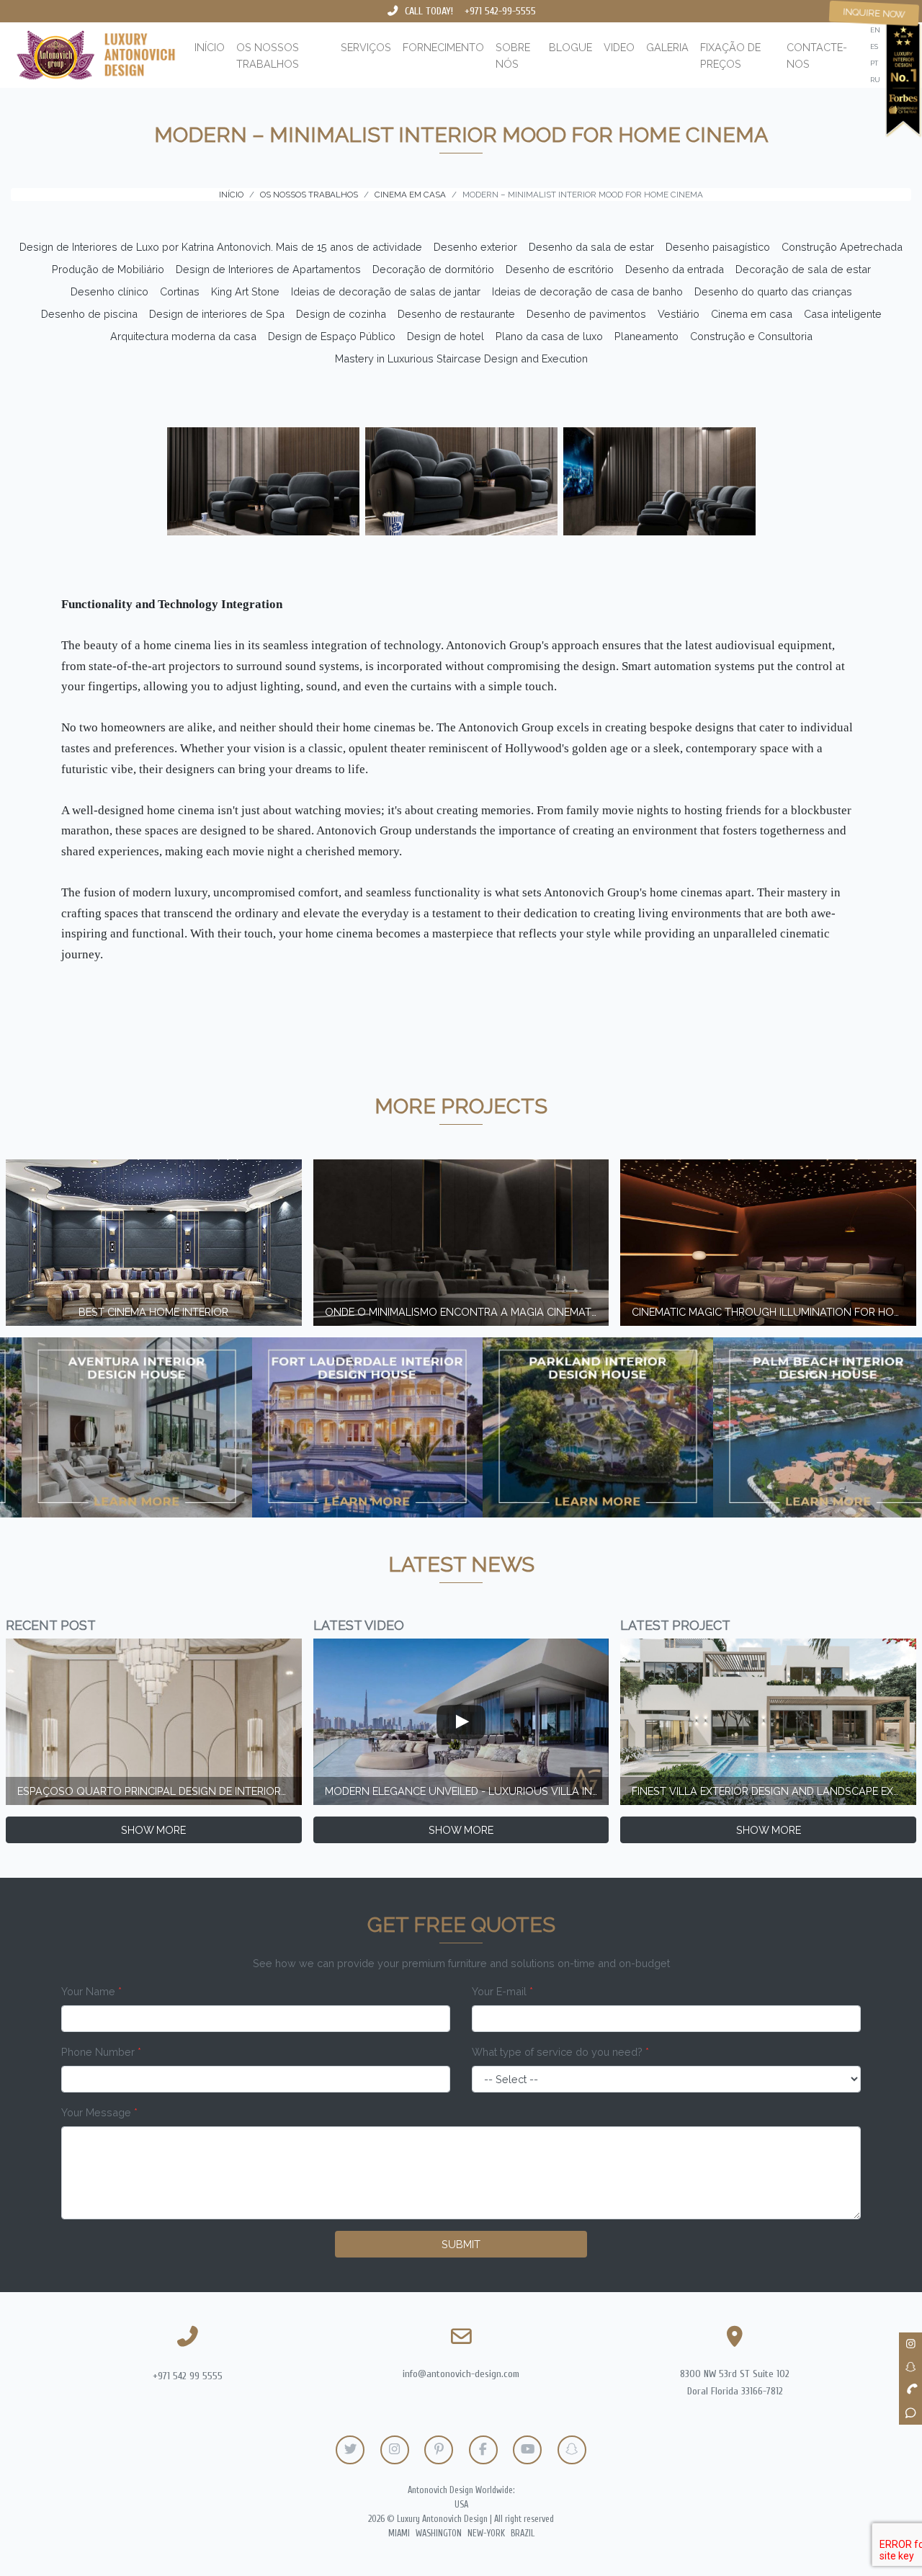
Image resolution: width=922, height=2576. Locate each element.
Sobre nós (513, 55)
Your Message (99, 2112)
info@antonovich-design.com (461, 2374)
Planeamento (646, 336)
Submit (461, 2244)
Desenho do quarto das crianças (773, 291)
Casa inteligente (843, 314)
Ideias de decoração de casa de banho (587, 291)
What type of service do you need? (560, 2052)
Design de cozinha (341, 314)
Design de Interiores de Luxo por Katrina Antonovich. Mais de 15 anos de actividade (221, 247)
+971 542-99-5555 (500, 11)
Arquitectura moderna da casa (183, 336)
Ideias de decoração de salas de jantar (386, 291)
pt (874, 63)
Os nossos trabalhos (268, 55)
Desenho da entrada (675, 269)
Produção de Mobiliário (108, 269)
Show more (153, 1830)
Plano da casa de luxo (549, 336)
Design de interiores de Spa (217, 314)
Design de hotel (446, 336)
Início (210, 47)
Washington (439, 2533)
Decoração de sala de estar (803, 269)
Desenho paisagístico (718, 247)
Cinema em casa (752, 314)
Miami (399, 2533)
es (874, 46)
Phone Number (101, 2052)
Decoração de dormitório (433, 269)
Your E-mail (502, 1991)
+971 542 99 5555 (188, 2376)
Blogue (570, 47)
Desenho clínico (109, 291)
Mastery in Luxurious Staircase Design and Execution (461, 358)
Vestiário (679, 314)
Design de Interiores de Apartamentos (268, 269)
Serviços (366, 47)
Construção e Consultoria (751, 336)
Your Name (91, 1991)
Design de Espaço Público (332, 336)
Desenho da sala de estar (591, 247)
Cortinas (180, 291)
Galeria (667, 47)
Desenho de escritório (560, 269)
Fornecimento (443, 47)
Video (619, 47)
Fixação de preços (730, 55)
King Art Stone (245, 291)
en (875, 30)
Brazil (523, 2533)
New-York (486, 2533)
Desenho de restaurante (456, 314)
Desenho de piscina (89, 314)
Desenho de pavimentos (586, 314)
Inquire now (874, 13)
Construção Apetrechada (842, 247)
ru (875, 80)
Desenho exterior (475, 247)
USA (461, 2505)
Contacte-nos (817, 55)
